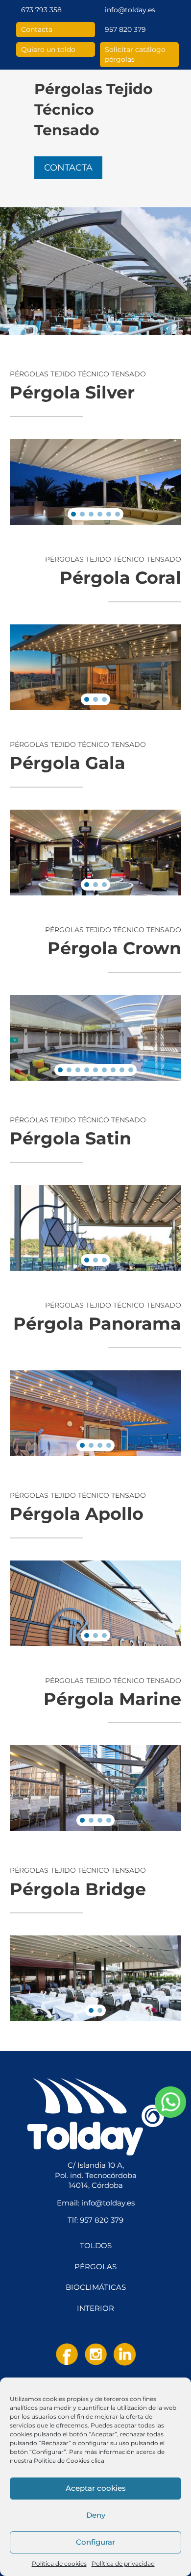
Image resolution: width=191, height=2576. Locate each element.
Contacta (37, 29)
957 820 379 (125, 29)
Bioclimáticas (96, 2287)
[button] (73, 514)
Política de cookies (59, 2564)
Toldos (96, 2246)
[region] (95, 482)
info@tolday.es (130, 10)
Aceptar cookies (96, 2488)
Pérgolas (95, 2267)
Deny (96, 2515)
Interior (95, 2308)
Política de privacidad (123, 2564)
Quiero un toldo (48, 50)
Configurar (95, 2542)
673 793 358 (41, 10)
